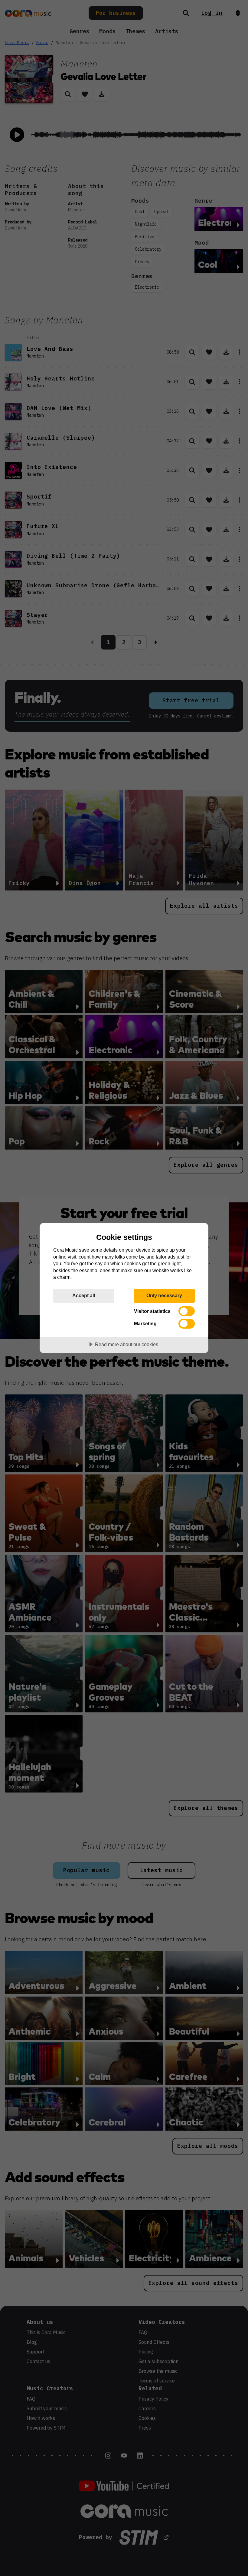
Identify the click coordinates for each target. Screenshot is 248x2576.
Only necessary (164, 1295)
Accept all (84, 1295)
